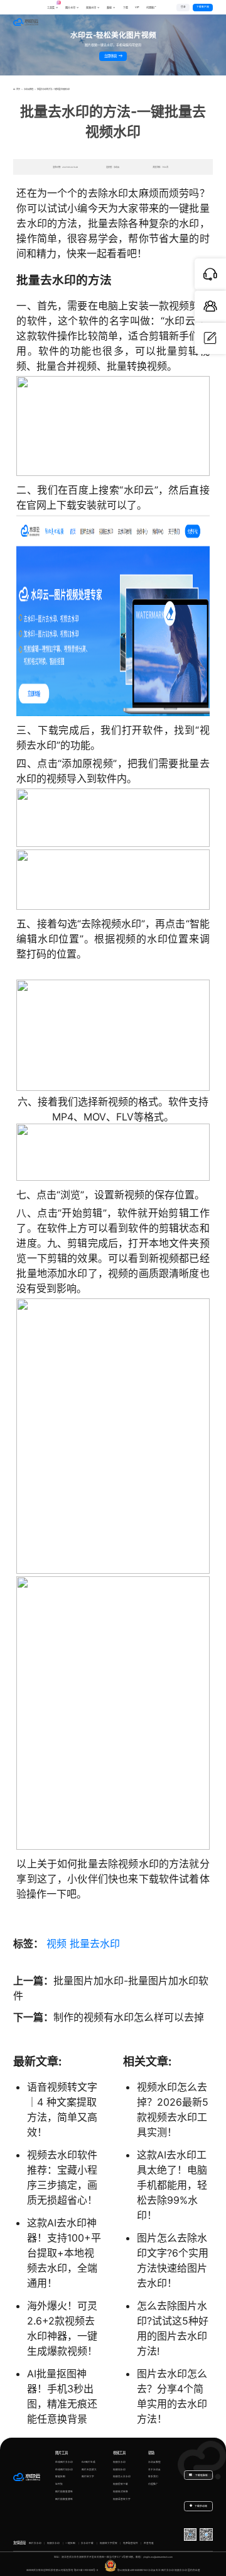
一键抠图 (70, 2543)
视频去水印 (119, 2462)
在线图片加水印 (64, 2470)
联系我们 (153, 2477)
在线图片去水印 (64, 2462)
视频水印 (91, 8)
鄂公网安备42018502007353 (132, 2570)
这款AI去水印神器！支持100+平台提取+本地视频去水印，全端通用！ (64, 2253)
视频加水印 (119, 2470)
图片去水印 (35, 2543)
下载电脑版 (201, 2475)
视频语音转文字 (122, 2499)
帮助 (151, 2453)
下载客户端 (203, 7)
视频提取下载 (121, 2484)
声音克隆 (149, 2543)
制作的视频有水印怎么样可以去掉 (129, 2017)
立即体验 (111, 56)
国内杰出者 (194, 2570)
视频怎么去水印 (122, 2477)
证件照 (59, 2484)
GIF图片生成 (89, 2462)
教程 (109, 8)
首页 (18, 89)
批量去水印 (95, 1943)
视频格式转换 (121, 2492)
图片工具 (62, 2453)
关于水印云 (154, 2470)
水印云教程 (29, 89)
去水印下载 (87, 2543)
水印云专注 (154, 2570)
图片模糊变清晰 (64, 2492)
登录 (183, 7)
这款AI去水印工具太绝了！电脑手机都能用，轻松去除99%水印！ (172, 2185)
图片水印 (70, 8)
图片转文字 (88, 2477)
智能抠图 (60, 2477)
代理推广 (153, 2484)
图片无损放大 (89, 2470)
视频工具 (119, 2453)
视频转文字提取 (109, 2543)
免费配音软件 (131, 2543)
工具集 (53, 6)
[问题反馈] (210, 338)
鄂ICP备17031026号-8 (86, 2570)
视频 (56, 1943)
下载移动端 (201, 2506)
